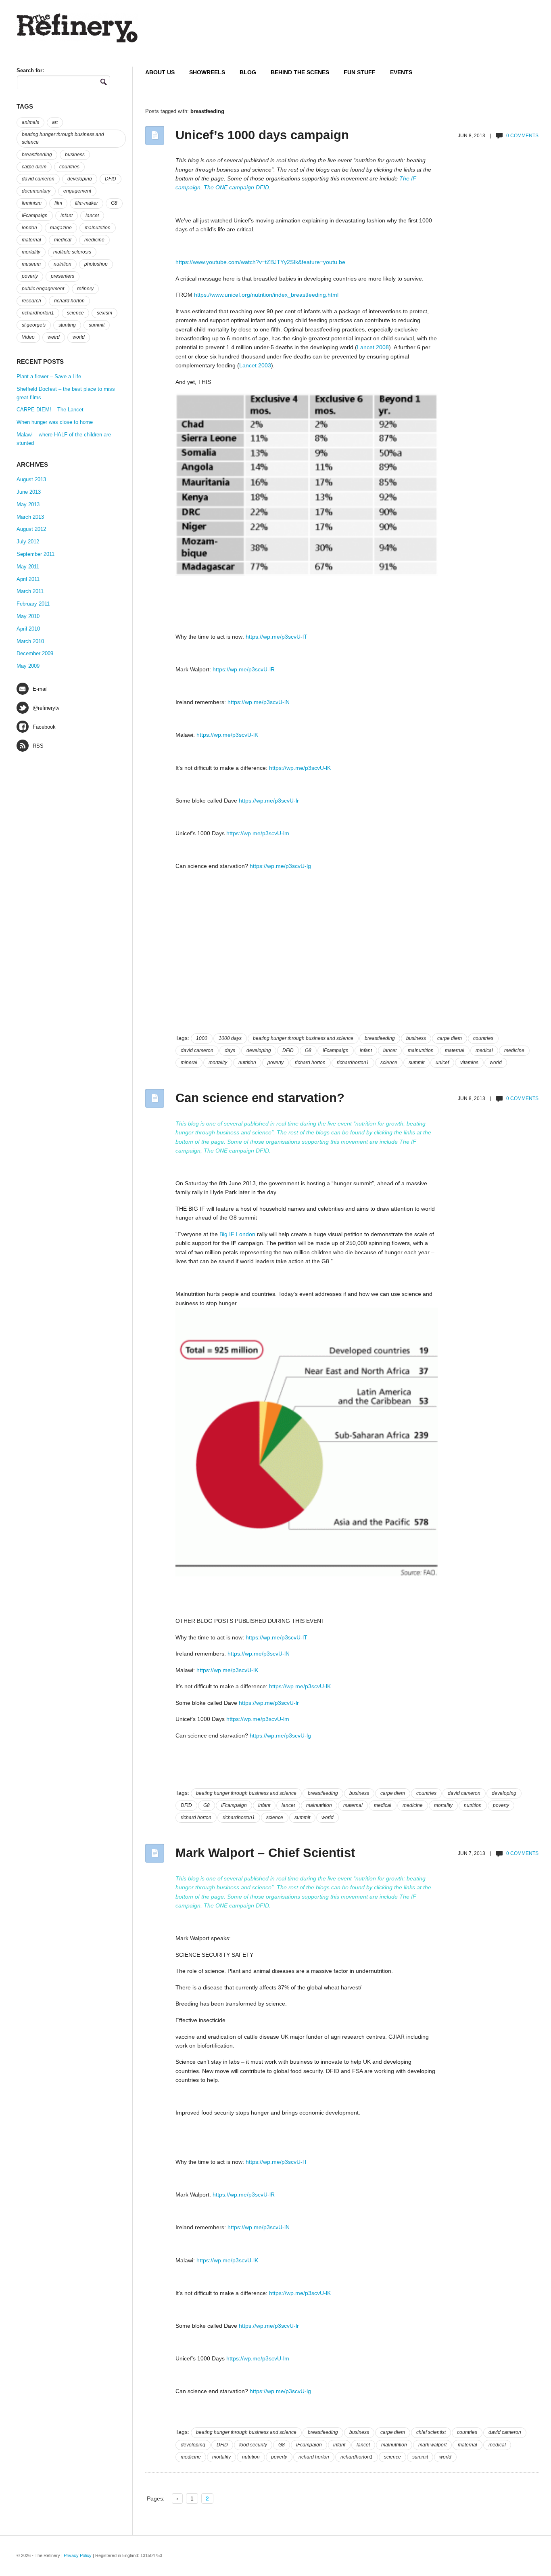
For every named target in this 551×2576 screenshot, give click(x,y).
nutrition (247, 1063)
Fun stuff (360, 72)
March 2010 (30, 641)
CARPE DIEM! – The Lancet (50, 410)
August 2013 (31, 479)
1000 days (230, 1038)
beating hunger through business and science (303, 1038)
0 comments (522, 136)
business (416, 1038)
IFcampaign (336, 1050)
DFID (262, 187)
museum (31, 264)
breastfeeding (380, 1038)
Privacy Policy (78, 2555)
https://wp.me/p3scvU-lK (227, 735)
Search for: (30, 70)
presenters (63, 276)
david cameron (197, 1050)
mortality (218, 1063)
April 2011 (28, 579)
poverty (275, 1063)
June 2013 (29, 492)
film (58, 203)
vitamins (469, 1063)
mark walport (432, 2445)
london (29, 228)
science (389, 1063)
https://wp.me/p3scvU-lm (258, 833)
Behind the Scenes (300, 72)
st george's (34, 325)
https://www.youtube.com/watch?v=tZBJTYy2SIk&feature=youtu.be (260, 262)
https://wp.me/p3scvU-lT (277, 637)
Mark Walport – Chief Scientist (265, 1853)
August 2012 (31, 529)
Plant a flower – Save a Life (49, 376)
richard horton (310, 1063)
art (55, 122)
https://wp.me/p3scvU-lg (280, 866)
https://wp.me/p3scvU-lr (269, 801)
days (230, 1050)
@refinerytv (46, 708)
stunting (67, 325)
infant (366, 1050)
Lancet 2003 (255, 365)
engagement (77, 191)
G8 (308, 1050)
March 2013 (30, 517)
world (496, 1063)
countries (483, 1038)
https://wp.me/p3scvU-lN (259, 702)
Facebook (44, 727)
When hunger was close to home (55, 422)
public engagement (43, 289)
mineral (189, 1063)
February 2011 (33, 604)
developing (259, 1050)
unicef (442, 1063)
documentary (36, 191)
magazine (61, 228)
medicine (514, 1050)
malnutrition (421, 1050)
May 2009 (28, 666)
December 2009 (35, 653)
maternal (455, 1050)
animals (30, 122)
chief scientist (431, 2432)
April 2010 (28, 629)
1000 (202, 1038)
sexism (104, 313)
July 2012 (28, 542)
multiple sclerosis (72, 252)
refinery (85, 289)
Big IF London (237, 1234)
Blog (248, 72)
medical (484, 1050)
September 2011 (35, 554)
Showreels (207, 72)
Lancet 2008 (373, 347)
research (31, 301)
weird (54, 337)
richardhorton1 (353, 1063)
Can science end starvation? (260, 1098)
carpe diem (450, 1038)
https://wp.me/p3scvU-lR (244, 669)
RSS (38, 746)
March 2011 (30, 591)
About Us (160, 72)
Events (401, 72)
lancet (390, 1050)
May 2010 (28, 616)
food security (253, 2445)
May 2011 (28, 567)
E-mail (40, 689)
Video (28, 337)
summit (416, 1063)
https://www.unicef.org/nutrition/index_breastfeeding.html (266, 295)
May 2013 (28, 504)
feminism (32, 203)
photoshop (96, 264)
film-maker (87, 203)
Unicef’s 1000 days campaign (262, 135)
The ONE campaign (229, 187)
